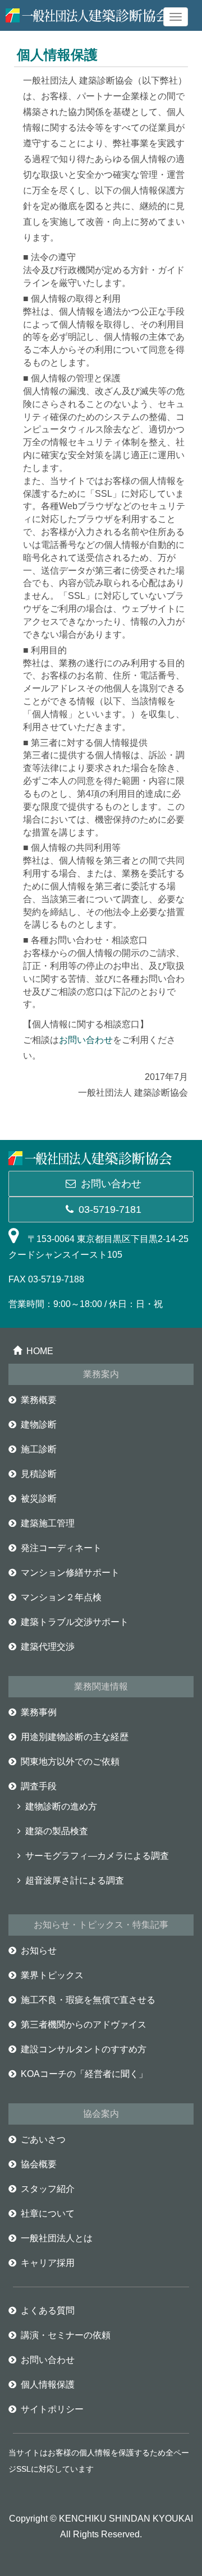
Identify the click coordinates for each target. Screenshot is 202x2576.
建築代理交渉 (48, 1647)
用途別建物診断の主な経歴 (75, 1737)
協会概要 (39, 2164)
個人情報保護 (48, 2385)
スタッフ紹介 (48, 2189)
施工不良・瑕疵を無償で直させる (88, 2000)
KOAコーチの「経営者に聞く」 (84, 2074)
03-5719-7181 (110, 1209)
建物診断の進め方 (61, 1806)
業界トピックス (52, 1975)
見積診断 (39, 1474)
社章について (48, 2213)
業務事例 (39, 1712)
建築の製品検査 (57, 1831)
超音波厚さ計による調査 (75, 1880)
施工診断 (39, 1449)
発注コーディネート (61, 1548)
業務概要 (39, 1400)
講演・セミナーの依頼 (66, 2335)
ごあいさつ (43, 2139)
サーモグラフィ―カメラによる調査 (97, 1856)
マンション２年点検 (61, 1597)
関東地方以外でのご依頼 (70, 1762)
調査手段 (39, 1786)
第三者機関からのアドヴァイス (84, 2025)
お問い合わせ (86, 1040)
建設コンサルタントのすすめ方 (84, 2049)
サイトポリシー (52, 2409)
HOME (40, 1351)
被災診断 (39, 1499)
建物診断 (39, 1425)
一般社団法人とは (57, 2238)
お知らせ (39, 1951)
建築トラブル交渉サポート (75, 1622)
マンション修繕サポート (70, 1573)
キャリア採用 (48, 2263)
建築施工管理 (48, 1523)
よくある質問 (48, 2310)
